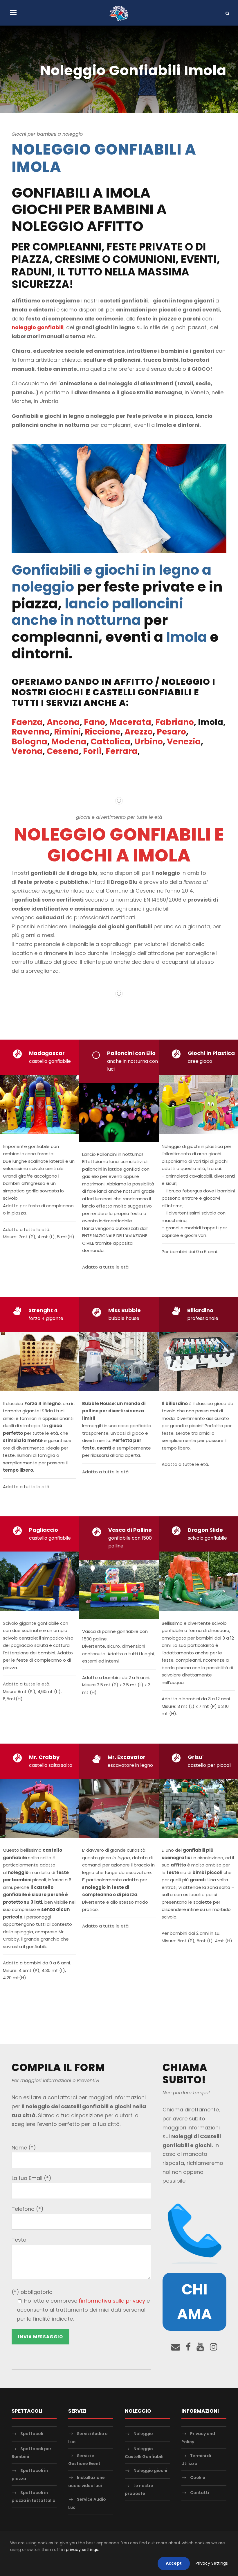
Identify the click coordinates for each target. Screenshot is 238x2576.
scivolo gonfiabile (207, 1538)
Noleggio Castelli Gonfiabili (144, 2453)
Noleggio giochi (150, 2471)
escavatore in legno (130, 1765)
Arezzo (139, 732)
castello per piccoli (210, 1765)
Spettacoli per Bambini (31, 2453)
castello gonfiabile (50, 1061)
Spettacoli (32, 2434)
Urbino (149, 742)
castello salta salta (51, 1765)
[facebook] (188, 2347)
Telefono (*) (28, 2209)
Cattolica (110, 742)
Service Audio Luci (87, 2504)
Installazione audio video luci (86, 2481)
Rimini (67, 732)
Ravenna (31, 732)
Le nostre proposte (139, 2490)
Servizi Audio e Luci (88, 2438)
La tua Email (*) (31, 2178)
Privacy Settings (212, 2563)
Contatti (200, 2493)
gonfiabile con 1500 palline (130, 1542)
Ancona (63, 722)
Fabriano (175, 722)
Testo (19, 2240)
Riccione (103, 732)
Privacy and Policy (198, 2438)
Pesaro (171, 732)
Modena (69, 742)
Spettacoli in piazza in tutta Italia (34, 2497)
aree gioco (200, 1061)
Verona (27, 751)
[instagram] (214, 2347)
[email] (176, 2347)
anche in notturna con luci (132, 1065)
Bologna (29, 742)
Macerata (130, 722)
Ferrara (122, 751)
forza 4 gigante (46, 1318)
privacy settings (82, 2550)
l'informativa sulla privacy (112, 2301)
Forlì (92, 751)
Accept (174, 2563)
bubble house (124, 1318)
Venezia (184, 742)
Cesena (63, 751)
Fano (94, 722)
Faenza (27, 722)
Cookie (198, 2478)
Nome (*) (24, 2148)
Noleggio (143, 2434)
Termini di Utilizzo (196, 2460)
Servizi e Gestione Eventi (85, 2460)
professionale (203, 1318)
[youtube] (200, 2347)
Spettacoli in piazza (30, 2474)
